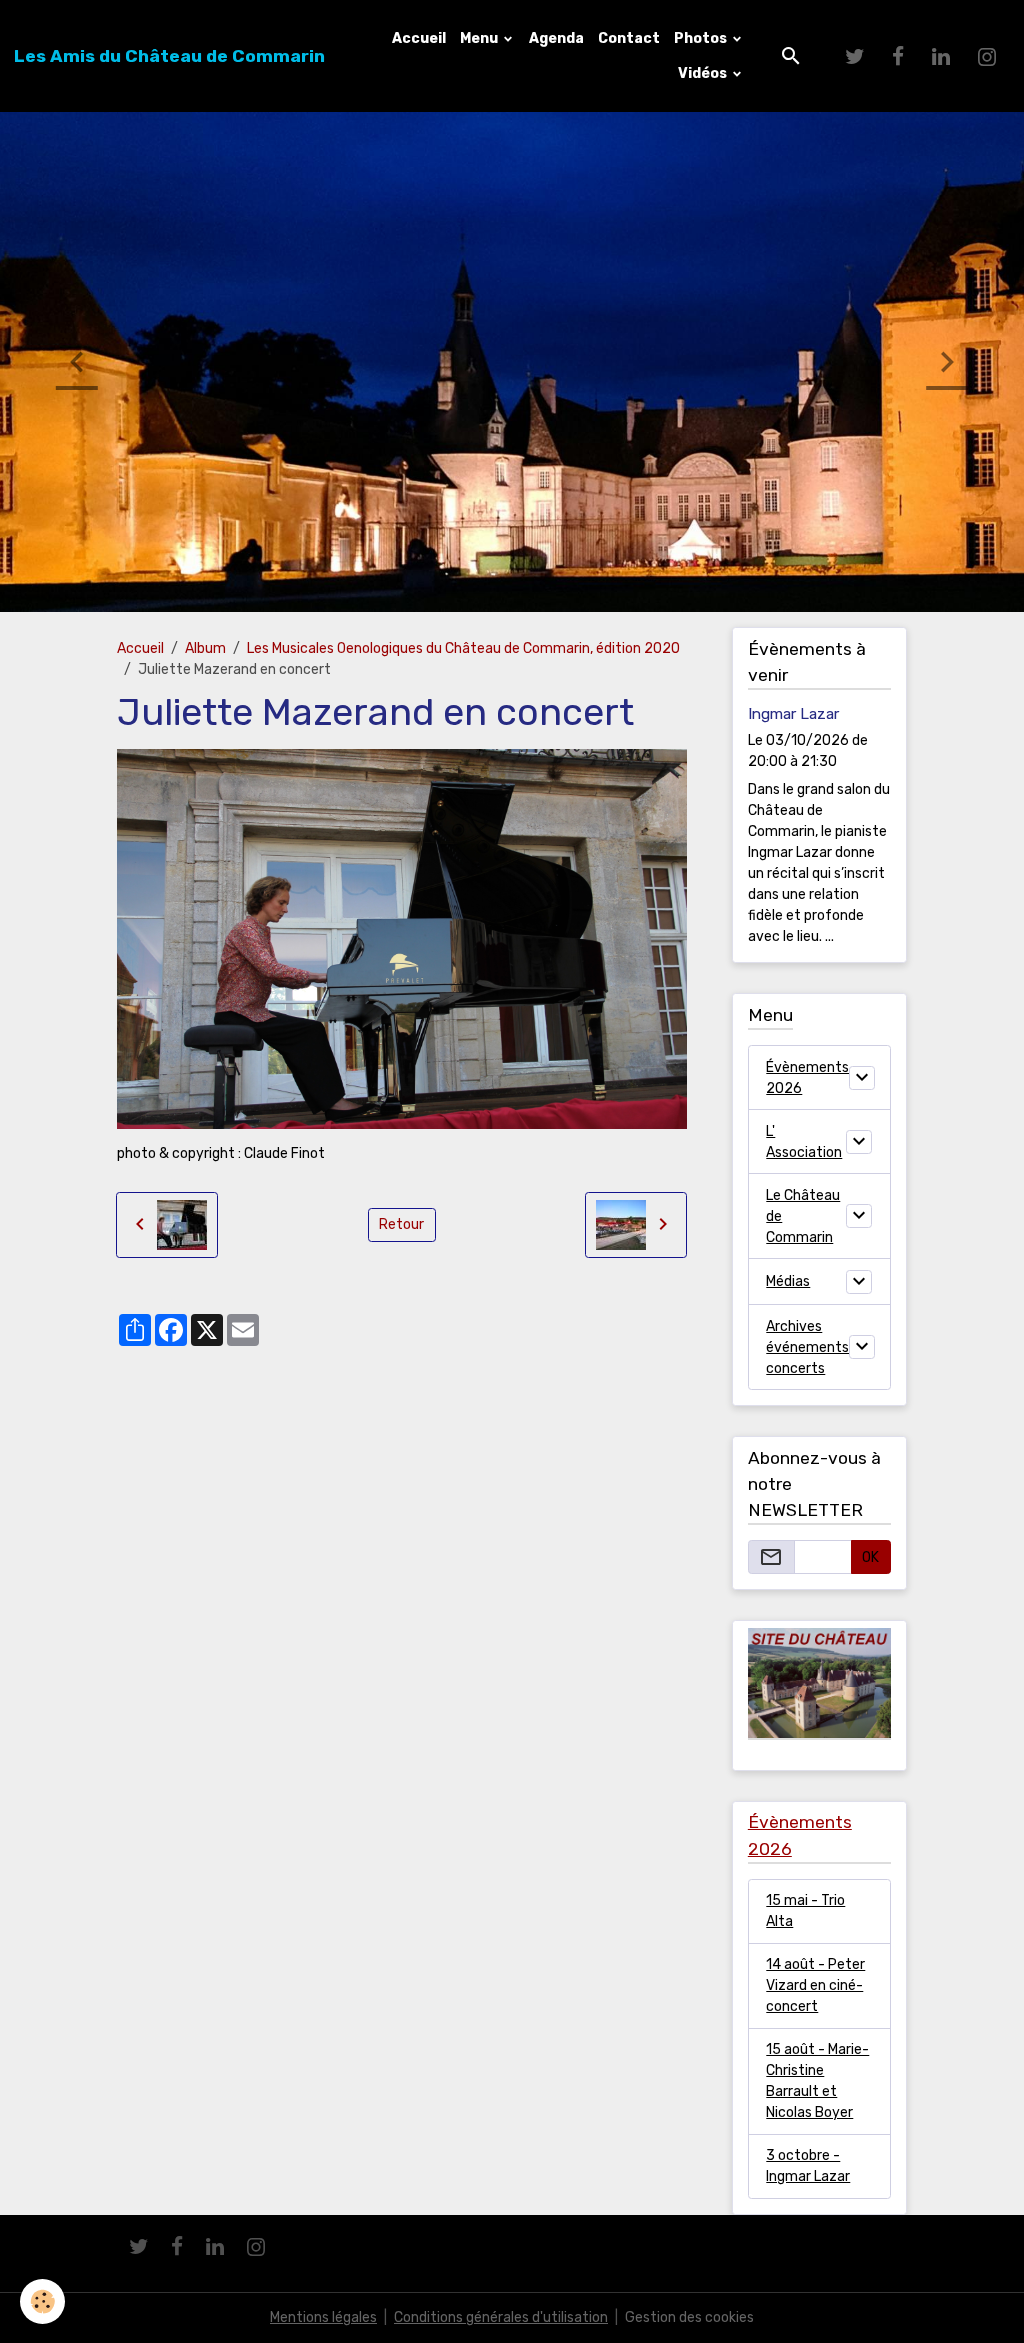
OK (870, 1557)
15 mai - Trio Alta (805, 1911)
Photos (702, 38)
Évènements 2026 (807, 1078)
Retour (401, 1224)
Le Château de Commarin (803, 1216)
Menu (480, 38)
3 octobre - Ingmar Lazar (808, 2166)
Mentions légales (323, 2317)
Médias (788, 1281)
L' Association (804, 1142)
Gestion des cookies (689, 2317)
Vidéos (704, 73)
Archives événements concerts (807, 1347)
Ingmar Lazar (793, 714)
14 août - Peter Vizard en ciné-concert (815, 1985)
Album (205, 648)
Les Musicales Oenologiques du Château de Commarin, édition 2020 (463, 648)
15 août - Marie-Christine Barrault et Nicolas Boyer (817, 2081)
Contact (629, 38)
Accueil (419, 38)
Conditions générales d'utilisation (501, 2317)
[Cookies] (42, 2301)
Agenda (556, 38)
